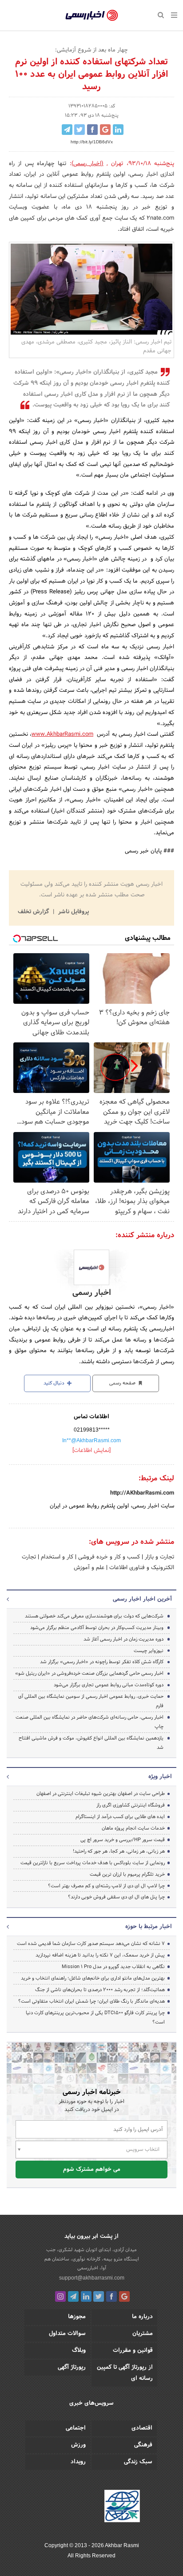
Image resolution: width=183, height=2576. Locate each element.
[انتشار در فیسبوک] (92, 130)
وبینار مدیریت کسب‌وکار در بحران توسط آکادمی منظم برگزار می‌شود (97, 1628)
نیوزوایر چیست (149, 1651)
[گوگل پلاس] (124, 2296)
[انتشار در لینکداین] (118, 130)
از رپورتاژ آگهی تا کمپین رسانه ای (125, 2373)
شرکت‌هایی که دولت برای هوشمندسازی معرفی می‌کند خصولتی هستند (94, 1616)
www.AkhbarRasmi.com (62, 734)
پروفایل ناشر (73, 912)
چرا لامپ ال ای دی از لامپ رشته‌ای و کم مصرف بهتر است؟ (106, 1886)
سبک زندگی (138, 2462)
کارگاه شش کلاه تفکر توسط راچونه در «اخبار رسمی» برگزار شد (102, 1662)
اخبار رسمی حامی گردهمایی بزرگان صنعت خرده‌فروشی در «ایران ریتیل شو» (89, 1673)
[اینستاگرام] (60, 2296)
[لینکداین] (86, 2296)
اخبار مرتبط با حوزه (149, 1927)
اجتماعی (76, 2428)
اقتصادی (142, 2428)
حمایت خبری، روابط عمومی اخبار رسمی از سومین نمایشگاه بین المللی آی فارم (91, 1701)
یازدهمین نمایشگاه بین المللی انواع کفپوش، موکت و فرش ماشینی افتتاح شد (91, 1743)
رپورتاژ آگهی (72, 2367)
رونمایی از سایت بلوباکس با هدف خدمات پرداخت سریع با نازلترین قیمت (93, 1863)
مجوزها (77, 2317)
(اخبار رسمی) (88, 164)
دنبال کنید (55, 1383)
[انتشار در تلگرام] (67, 130)
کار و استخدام (56, 1557)
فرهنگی (143, 2445)
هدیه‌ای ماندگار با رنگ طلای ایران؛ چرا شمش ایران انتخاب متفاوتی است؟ (91, 2001)
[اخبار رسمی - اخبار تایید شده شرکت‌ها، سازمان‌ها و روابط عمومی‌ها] (92, 16)
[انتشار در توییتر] (80, 130)
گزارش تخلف (34, 912)
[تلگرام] (73, 2296)
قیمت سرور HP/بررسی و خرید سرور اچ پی (123, 1840)
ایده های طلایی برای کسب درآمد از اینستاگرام (120, 1817)
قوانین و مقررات (133, 2351)
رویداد (78, 2462)
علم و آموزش (89, 1568)
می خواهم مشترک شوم (92, 2170)
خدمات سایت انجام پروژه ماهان (133, 1828)
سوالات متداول (67, 2334)
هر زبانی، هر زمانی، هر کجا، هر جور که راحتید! (119, 1851)
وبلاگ (79, 2351)
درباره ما (142, 2317)
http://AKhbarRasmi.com (142, 1493)
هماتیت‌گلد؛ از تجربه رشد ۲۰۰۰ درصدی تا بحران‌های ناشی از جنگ (100, 1990)
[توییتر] (99, 2296)
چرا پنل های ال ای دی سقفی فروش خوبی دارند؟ (116, 1897)
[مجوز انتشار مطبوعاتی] (122, 2507)
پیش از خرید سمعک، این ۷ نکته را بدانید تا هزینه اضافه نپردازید (100, 1955)
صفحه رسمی (123, 1383)
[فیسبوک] (111, 2296)
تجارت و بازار (159, 1557)
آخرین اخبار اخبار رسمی (142, 1599)
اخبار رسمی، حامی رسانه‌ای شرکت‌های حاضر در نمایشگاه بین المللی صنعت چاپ (90, 1722)
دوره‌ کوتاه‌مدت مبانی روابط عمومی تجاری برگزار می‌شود (109, 1685)
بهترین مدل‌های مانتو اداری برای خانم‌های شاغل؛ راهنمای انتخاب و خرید (93, 1978)
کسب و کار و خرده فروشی (108, 1557)
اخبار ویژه (160, 1777)
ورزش (78, 2445)
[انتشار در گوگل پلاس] (105, 130)
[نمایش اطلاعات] (91, 1451)
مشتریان (143, 2334)
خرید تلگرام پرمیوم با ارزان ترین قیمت (127, 1874)
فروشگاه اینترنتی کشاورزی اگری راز (131, 1805)
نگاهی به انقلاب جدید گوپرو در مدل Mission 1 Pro (113, 1967)
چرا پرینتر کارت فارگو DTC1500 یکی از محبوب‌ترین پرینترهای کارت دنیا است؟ (95, 2018)
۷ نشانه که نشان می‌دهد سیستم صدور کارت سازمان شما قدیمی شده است (91, 1944)
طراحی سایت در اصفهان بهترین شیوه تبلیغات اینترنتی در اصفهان (101, 1794)
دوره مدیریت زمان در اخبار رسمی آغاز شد (123, 1639)
